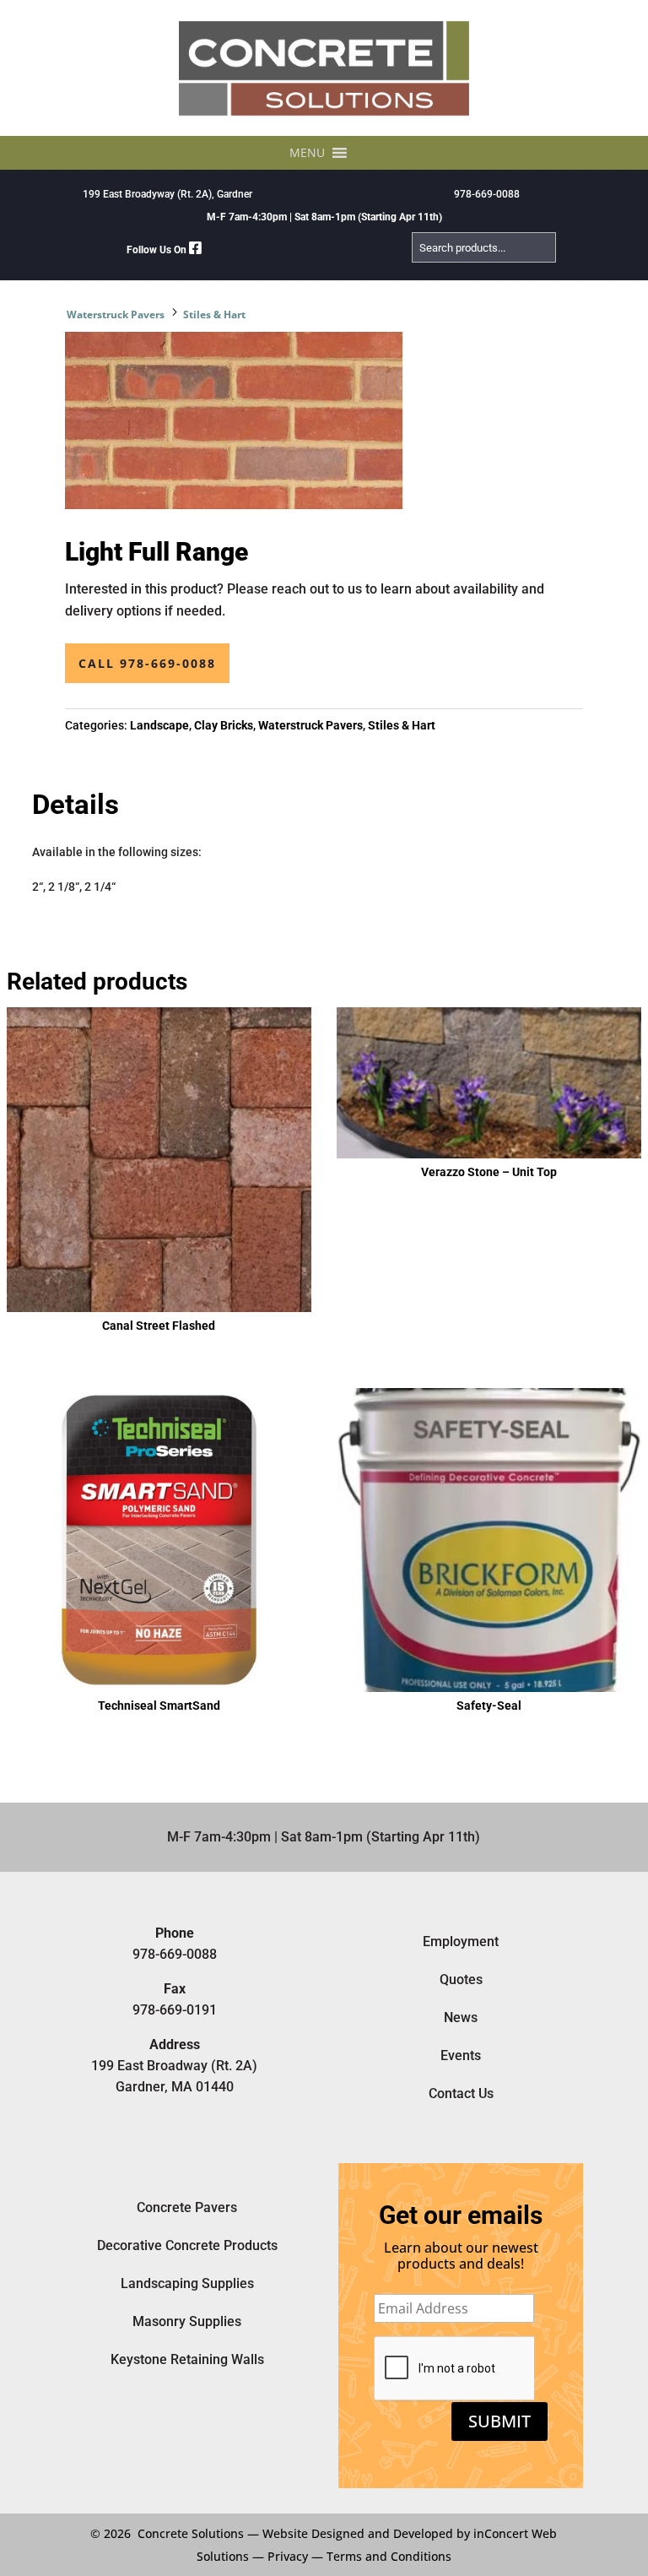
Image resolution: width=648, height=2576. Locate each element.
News (461, 2017)
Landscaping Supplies (187, 2283)
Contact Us (461, 2093)
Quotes (461, 1979)
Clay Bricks (224, 725)
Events (461, 2055)
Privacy (288, 2556)
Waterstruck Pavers (116, 315)
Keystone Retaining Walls (187, 2359)
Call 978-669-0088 (147, 663)
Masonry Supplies (187, 2321)
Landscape (159, 725)
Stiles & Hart (214, 315)
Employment (461, 1941)
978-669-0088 (487, 194)
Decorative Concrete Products (187, 2245)
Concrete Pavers (187, 2207)
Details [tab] (76, 805)
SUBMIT (499, 2421)
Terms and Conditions (389, 2556)
